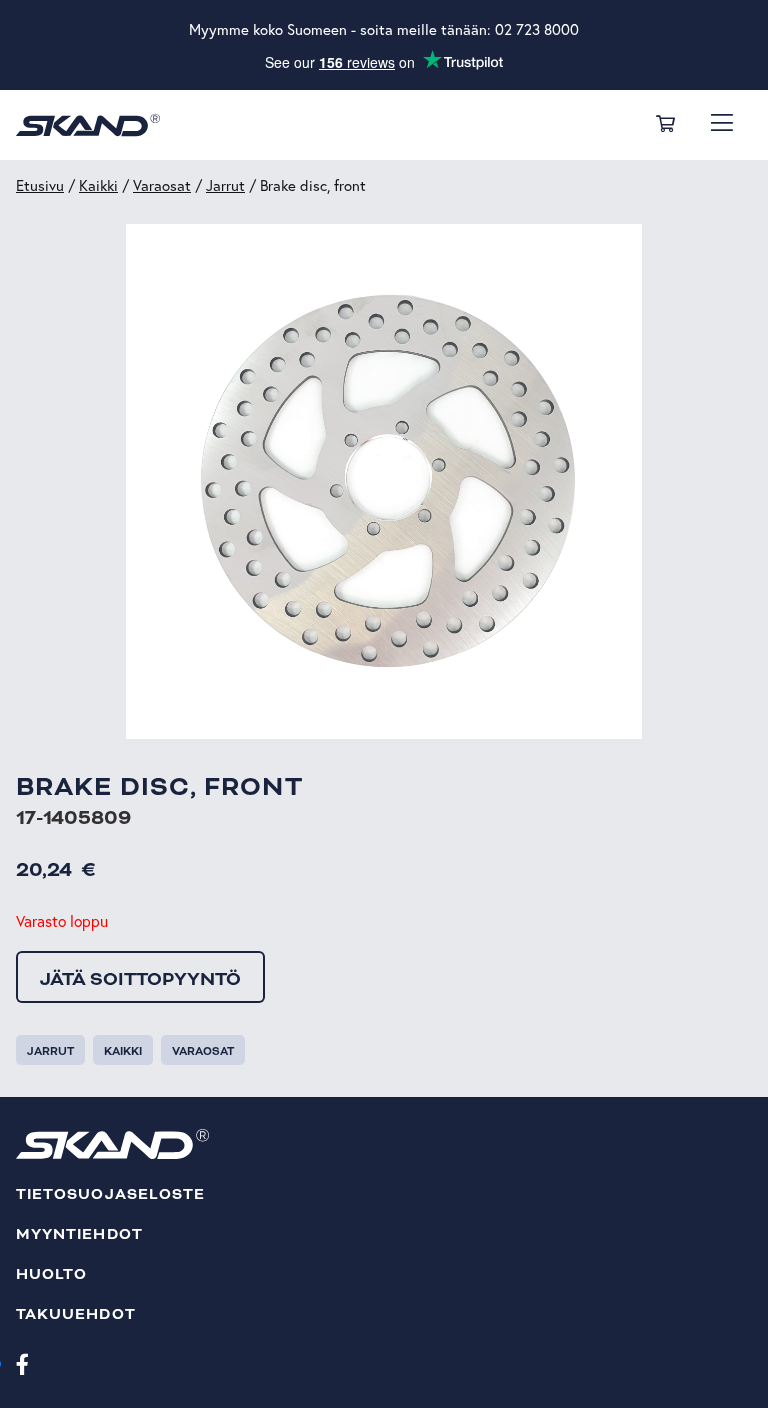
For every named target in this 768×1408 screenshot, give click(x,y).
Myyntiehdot (79, 1234)
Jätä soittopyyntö (140, 979)
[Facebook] (22, 1363)
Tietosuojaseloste (110, 1194)
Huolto (51, 1274)
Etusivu (40, 185)
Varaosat (162, 185)
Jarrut (225, 185)
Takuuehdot (76, 1314)
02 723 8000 (537, 29)
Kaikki (98, 185)
